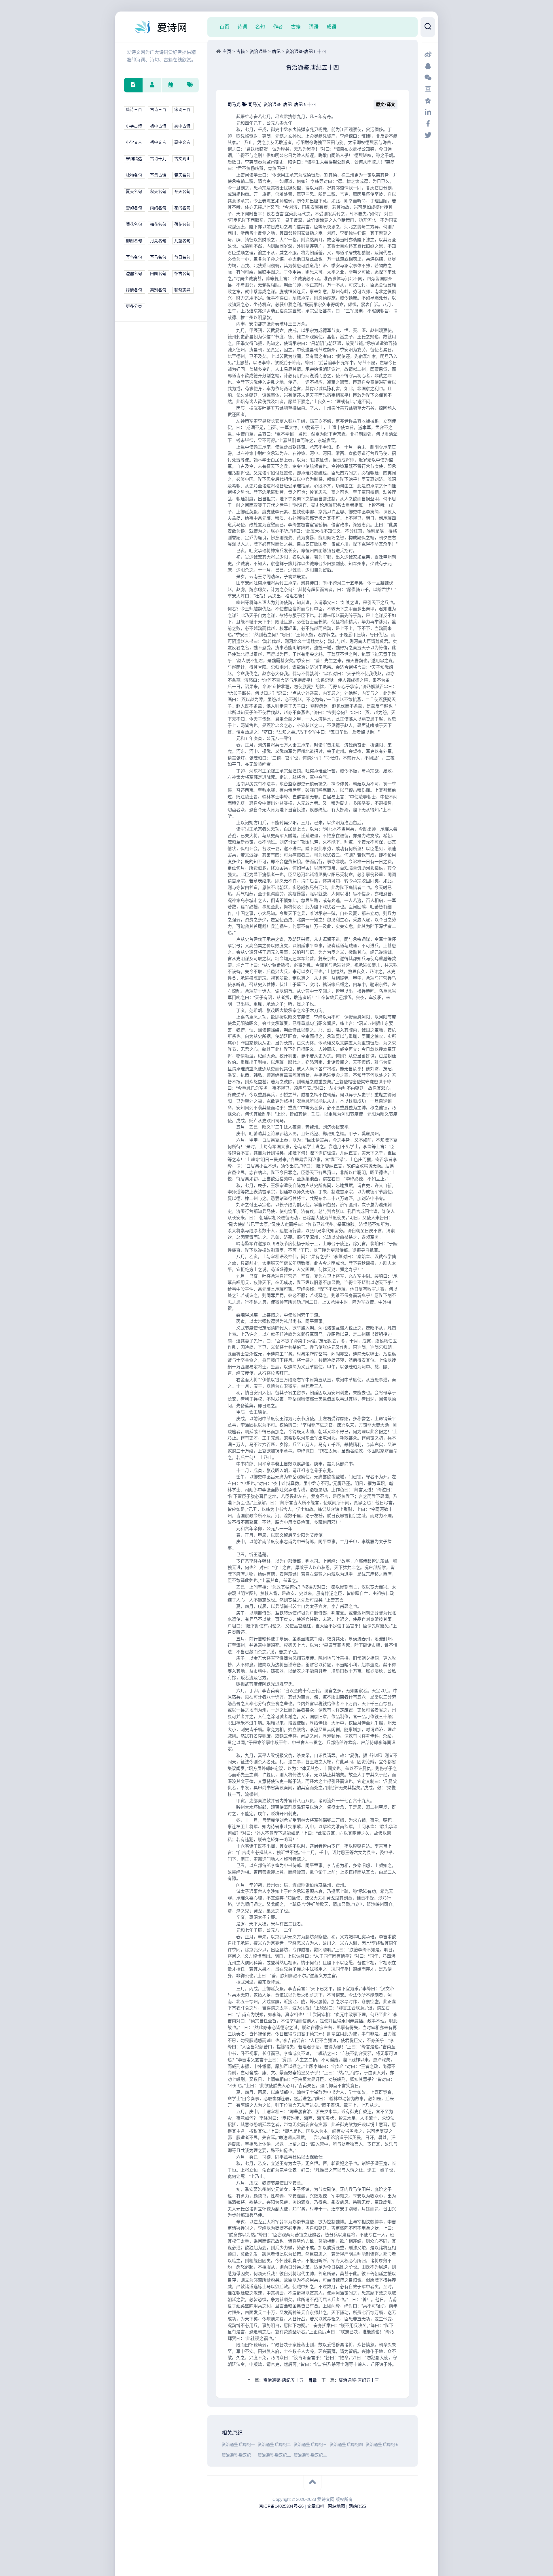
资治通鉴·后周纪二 (274, 2445)
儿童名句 (182, 241)
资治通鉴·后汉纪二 (274, 2455)
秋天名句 (158, 192)
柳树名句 (134, 241)
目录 (313, 2380)
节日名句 (182, 257)
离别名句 (158, 290)
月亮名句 (158, 241)
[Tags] (189, 85)
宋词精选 (134, 159)
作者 (278, 27)
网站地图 (336, 2506)
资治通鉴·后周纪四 (346, 2445)
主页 (227, 51)
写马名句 (158, 257)
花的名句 (182, 208)
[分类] (133, 85)
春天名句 (182, 175)
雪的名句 (134, 208)
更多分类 (134, 306)
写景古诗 (158, 175)
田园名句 (158, 274)
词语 (314, 27)
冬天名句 (182, 192)
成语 (332, 27)
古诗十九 (158, 159)
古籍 (296, 27)
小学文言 (134, 142)
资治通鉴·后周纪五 (382, 2445)
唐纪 (276, 51)
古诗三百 (158, 110)
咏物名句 (134, 175)
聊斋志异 (182, 290)
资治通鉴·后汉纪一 (238, 2455)
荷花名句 (182, 224)
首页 (224, 27)
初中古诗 (158, 126)
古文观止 (182, 159)
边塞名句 (134, 274)
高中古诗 (182, 126)
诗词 (242, 27)
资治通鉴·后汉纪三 (310, 2455)
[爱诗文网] (161, 27)
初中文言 (158, 142)
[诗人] (152, 85)
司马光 (235, 104)
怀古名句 (182, 274)
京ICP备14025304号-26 (281, 2506)
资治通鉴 (258, 51)
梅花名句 (158, 224)
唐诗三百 (134, 110)
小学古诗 (134, 126)
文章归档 (316, 2506)
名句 (260, 27)
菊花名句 (134, 224)
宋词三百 (182, 110)
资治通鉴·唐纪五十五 (283, 2380)
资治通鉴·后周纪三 (310, 2445)
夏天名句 (134, 192)
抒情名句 (134, 290)
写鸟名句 (134, 257)
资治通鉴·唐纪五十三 (359, 2380)
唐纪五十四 (305, 104)
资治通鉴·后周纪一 (238, 2445)
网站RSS (357, 2506)
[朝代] (171, 85)
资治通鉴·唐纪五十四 (306, 51)
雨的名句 (158, 208)
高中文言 (182, 142)
